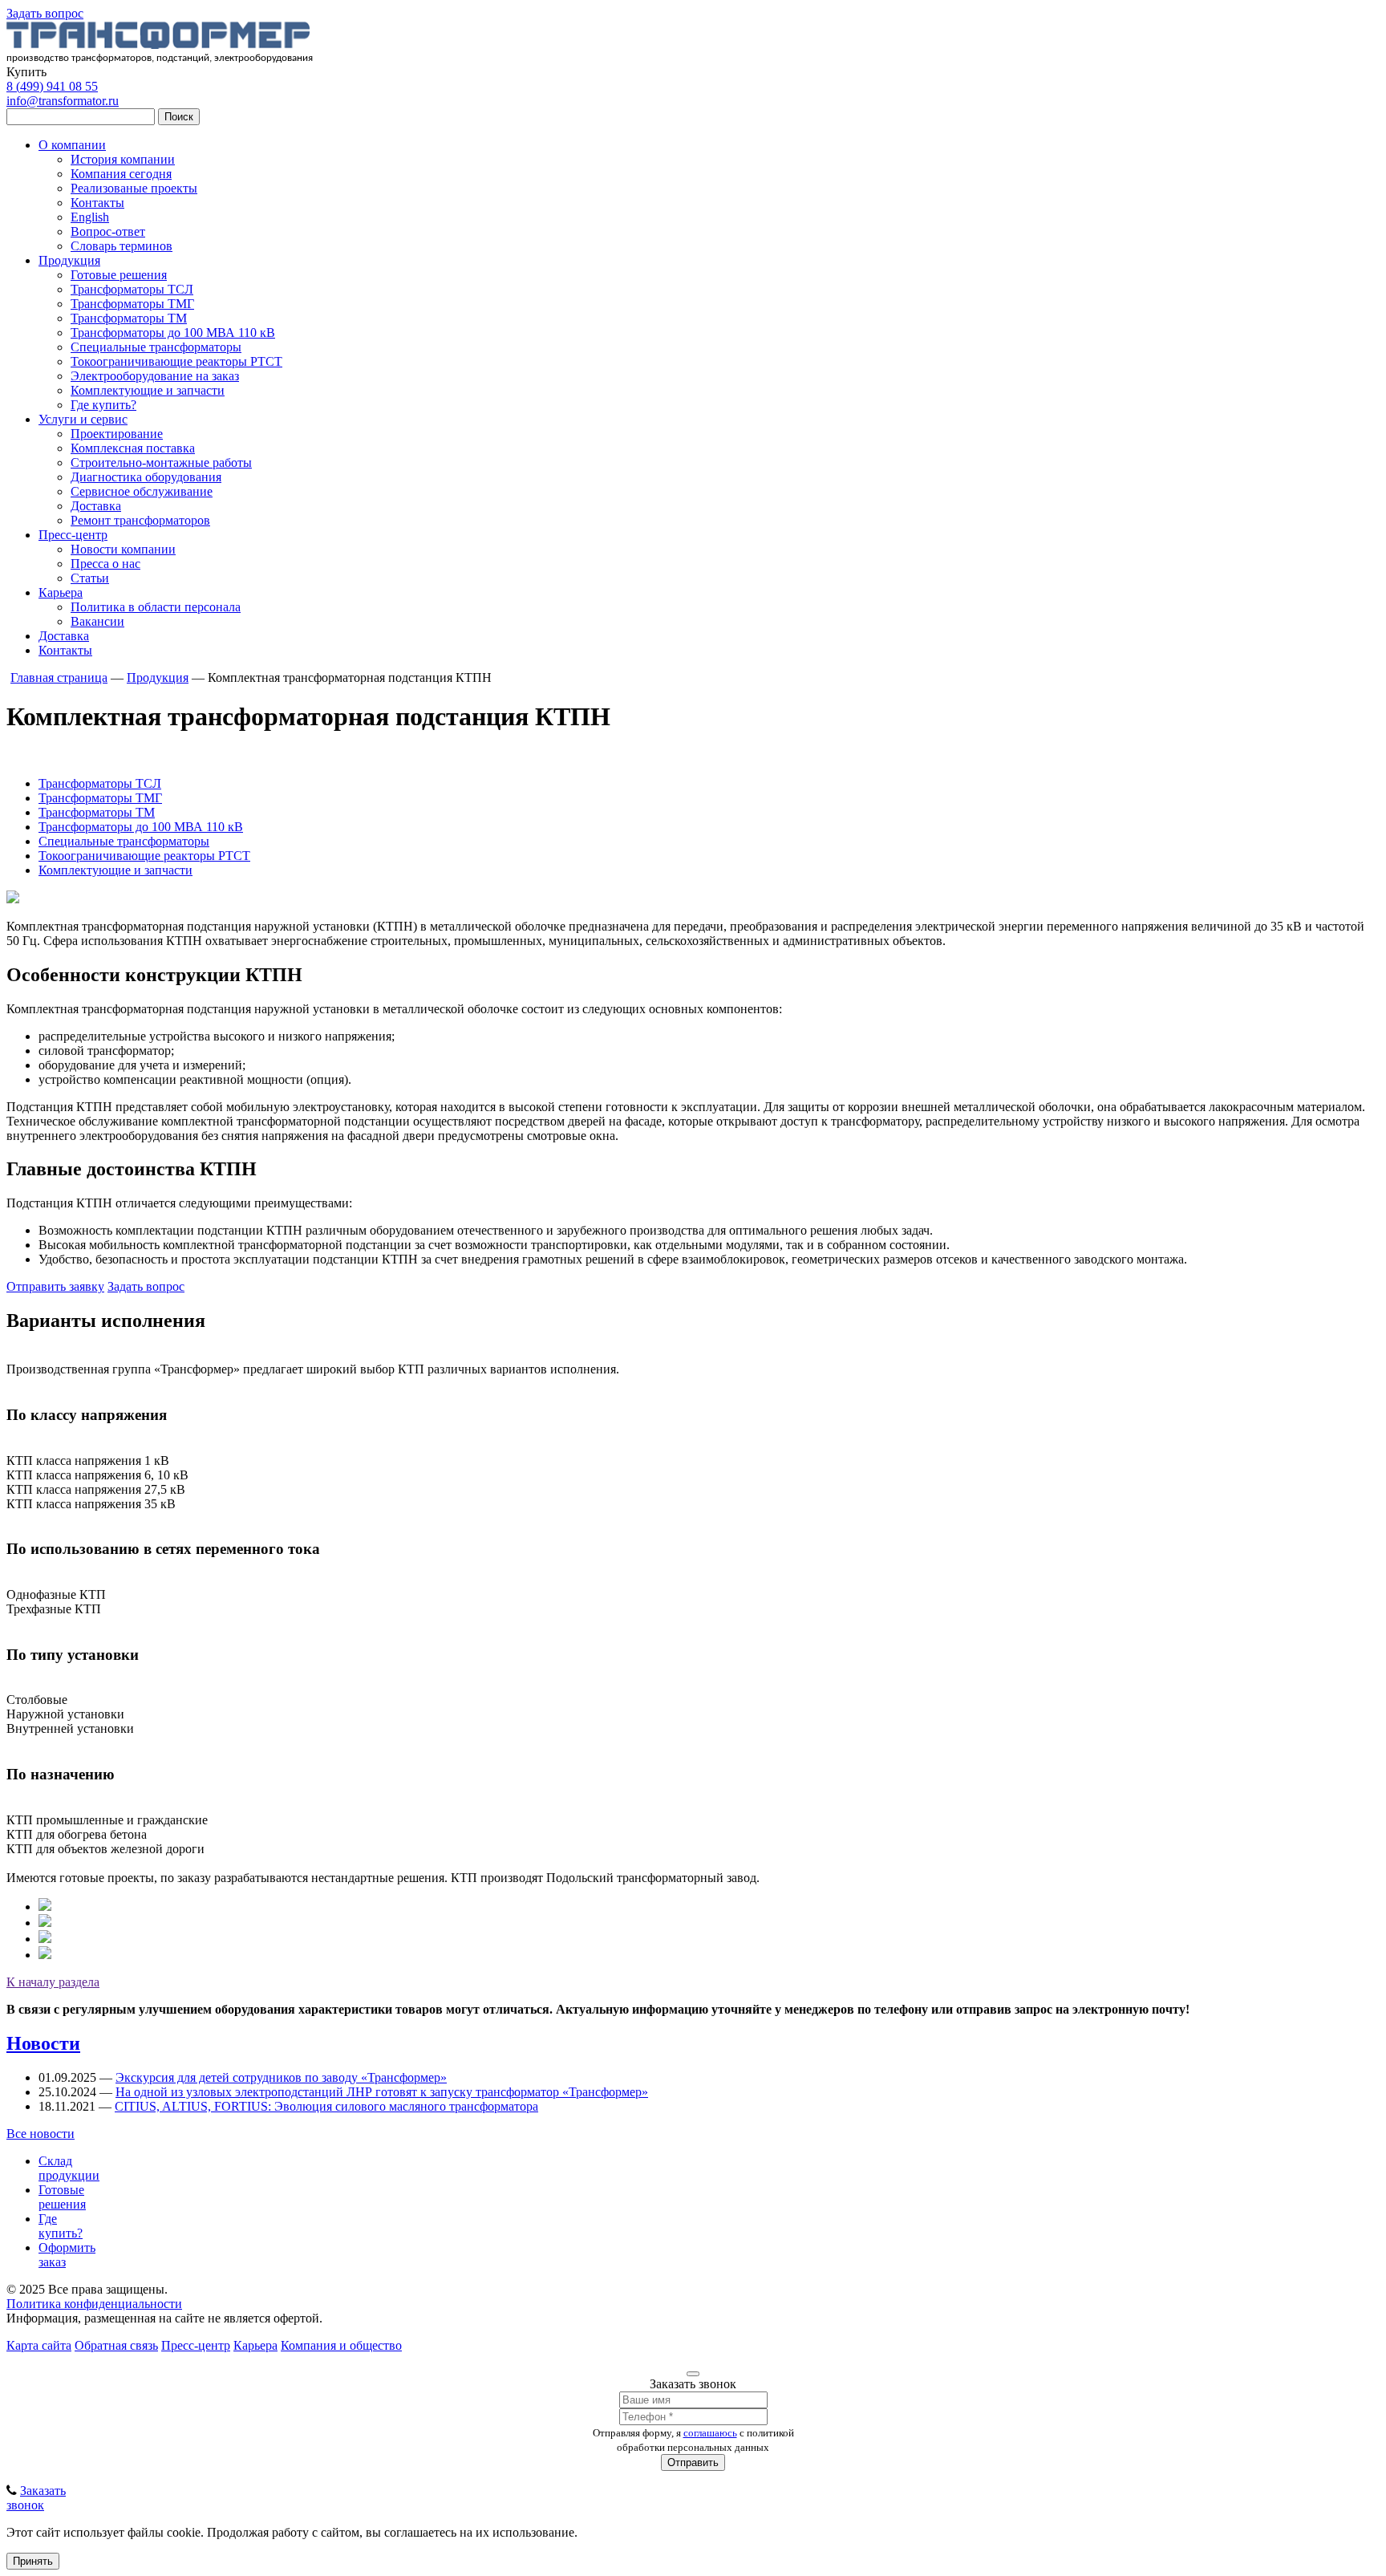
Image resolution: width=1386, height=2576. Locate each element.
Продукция (69, 260)
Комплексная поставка (133, 448)
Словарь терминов (122, 246)
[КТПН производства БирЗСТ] (45, 1923)
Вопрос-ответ (108, 231)
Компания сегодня (121, 174)
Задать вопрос (45, 13)
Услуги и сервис (83, 419)
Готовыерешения (62, 2197)
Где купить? (103, 405)
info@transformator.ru (63, 101)
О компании (72, 145)
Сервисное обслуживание (142, 491)
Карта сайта (39, 2345)
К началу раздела (53, 1982)
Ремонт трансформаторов (140, 520)
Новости (43, 2043)
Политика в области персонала (156, 607)
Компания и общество (341, 2345)
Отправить (693, 2462)
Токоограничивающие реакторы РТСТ (176, 361)
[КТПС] (45, 1939)
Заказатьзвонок (36, 2498)
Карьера (61, 592)
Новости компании (123, 549)
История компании (123, 159)
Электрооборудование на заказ (155, 376)
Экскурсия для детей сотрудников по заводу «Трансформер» (281, 2077)
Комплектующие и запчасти (148, 390)
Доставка (96, 506)
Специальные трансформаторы (156, 347)
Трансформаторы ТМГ (132, 304)
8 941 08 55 (52, 86)
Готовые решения (119, 275)
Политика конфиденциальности (94, 2304)
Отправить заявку (55, 1286)
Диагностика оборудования (146, 477)
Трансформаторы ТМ (129, 318)
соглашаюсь (710, 2433)
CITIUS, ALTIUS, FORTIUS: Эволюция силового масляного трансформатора (326, 2106)
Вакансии (97, 621)
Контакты (97, 203)
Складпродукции (69, 2168)
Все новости (41, 2134)
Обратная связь (116, 2345)
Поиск (179, 117)
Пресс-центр (73, 535)
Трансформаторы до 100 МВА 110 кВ (173, 333)
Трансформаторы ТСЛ (132, 289)
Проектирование (117, 434)
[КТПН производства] (45, 1907)
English (90, 217)
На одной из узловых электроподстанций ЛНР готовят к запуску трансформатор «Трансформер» (382, 2092)
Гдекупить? (61, 2226)
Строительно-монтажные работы (161, 462)
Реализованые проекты (134, 188)
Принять (33, 2561)
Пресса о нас (105, 564)
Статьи (90, 578)
